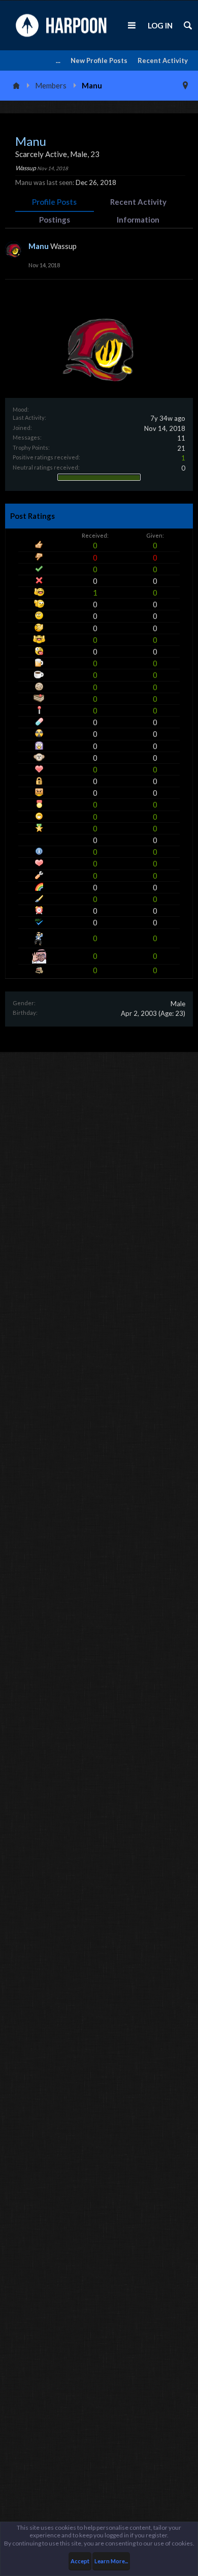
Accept (80, 2561)
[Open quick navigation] (185, 85)
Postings (55, 220)
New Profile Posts (99, 60)
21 (181, 448)
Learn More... (111, 2561)
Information (138, 220)
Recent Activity (163, 60)
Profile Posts (54, 202)
